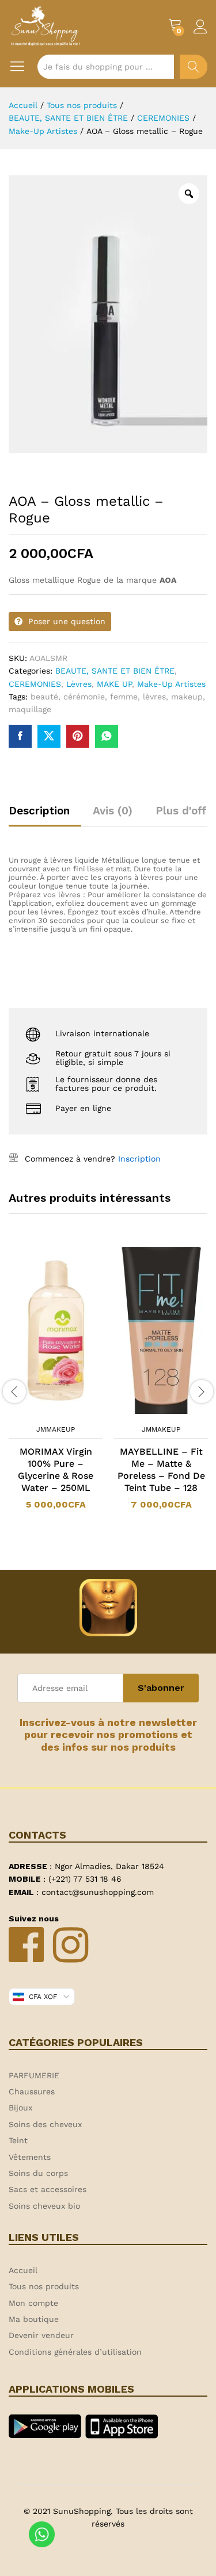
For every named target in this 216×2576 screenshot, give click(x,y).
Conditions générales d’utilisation (75, 2352)
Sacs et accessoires (48, 2189)
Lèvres (79, 684)
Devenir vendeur (41, 2335)
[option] (56, 1385)
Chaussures (32, 2091)
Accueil (23, 2270)
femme (124, 697)
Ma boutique (34, 2319)
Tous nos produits (44, 2286)
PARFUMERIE (34, 2075)
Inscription (139, 1159)
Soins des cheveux (45, 2124)
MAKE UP (114, 684)
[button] (41, 1412)
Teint (18, 2140)
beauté (44, 697)
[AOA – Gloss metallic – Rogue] (20, 736)
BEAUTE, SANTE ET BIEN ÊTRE (115, 671)
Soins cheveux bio (44, 2206)
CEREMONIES (35, 684)
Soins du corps (38, 2173)
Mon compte (33, 2303)
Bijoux (20, 2108)
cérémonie (84, 697)
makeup (187, 697)
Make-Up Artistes (171, 684)
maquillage (30, 709)
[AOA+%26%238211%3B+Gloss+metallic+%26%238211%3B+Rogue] (49, 736)
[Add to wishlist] (67, 1412)
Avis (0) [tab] (113, 811)
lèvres (154, 697)
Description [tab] (39, 811)
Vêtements (30, 2157)
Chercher (194, 67)
